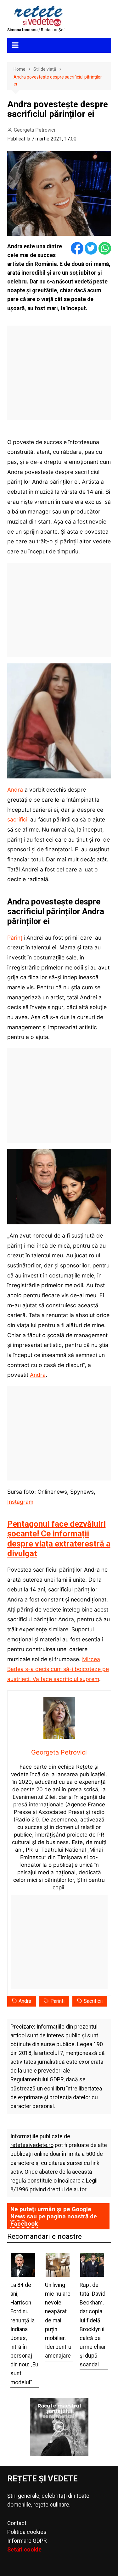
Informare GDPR (27, 2541)
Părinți (15, 938)
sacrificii (18, 819)
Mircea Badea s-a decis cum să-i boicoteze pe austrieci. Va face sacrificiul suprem (58, 1669)
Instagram (20, 1502)
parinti (57, 2001)
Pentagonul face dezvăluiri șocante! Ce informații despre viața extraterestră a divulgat (59, 1539)
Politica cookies (27, 2532)
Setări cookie (24, 2550)
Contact (17, 2523)
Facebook (24, 2224)
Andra (15, 790)
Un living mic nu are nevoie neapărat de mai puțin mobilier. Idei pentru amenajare (58, 2320)
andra (25, 2001)
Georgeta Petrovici (34, 130)
